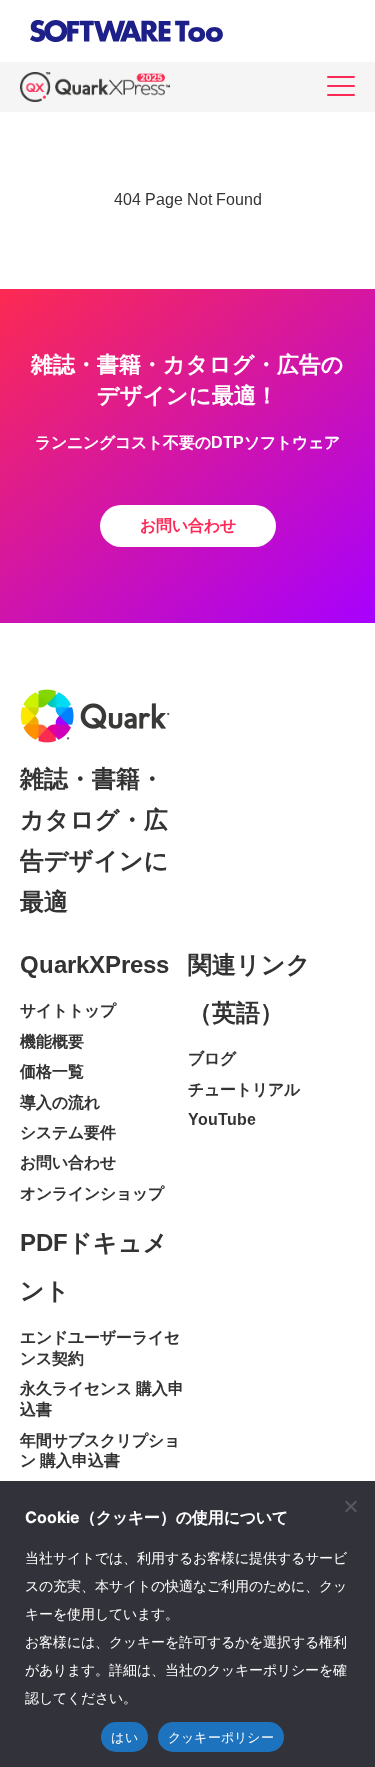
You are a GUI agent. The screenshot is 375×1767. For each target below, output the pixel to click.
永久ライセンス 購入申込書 (102, 1399)
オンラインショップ (92, 1193)
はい (124, 1737)
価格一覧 (52, 1071)
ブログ (212, 1058)
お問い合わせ (188, 525)
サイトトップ (68, 1010)
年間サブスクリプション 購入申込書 (100, 1451)
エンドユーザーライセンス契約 (100, 1348)
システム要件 (68, 1132)
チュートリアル (244, 1089)
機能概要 (52, 1041)
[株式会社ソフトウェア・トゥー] (126, 46)
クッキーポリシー (221, 1737)
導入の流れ (60, 1102)
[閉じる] (350, 1506)
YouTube (222, 1119)
